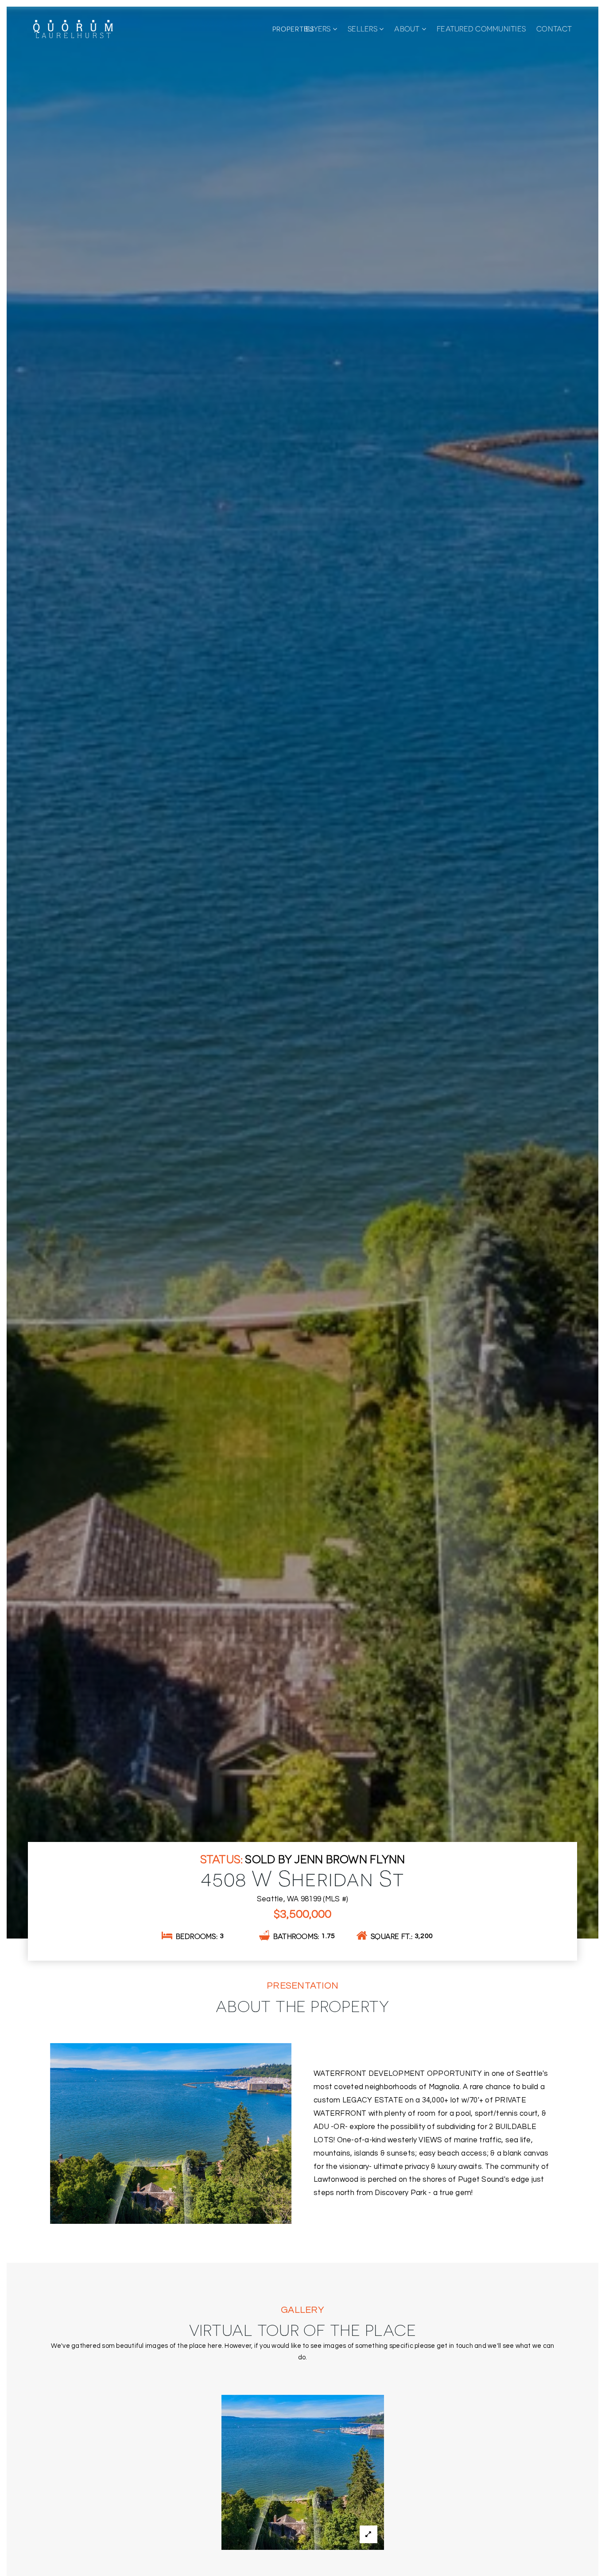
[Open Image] (303, 2472)
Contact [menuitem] (554, 29)
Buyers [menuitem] (318, 29)
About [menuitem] (408, 29)
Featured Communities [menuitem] (481, 29)
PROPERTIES (293, 29)
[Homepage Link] (73, 28)
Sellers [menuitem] (363, 29)
